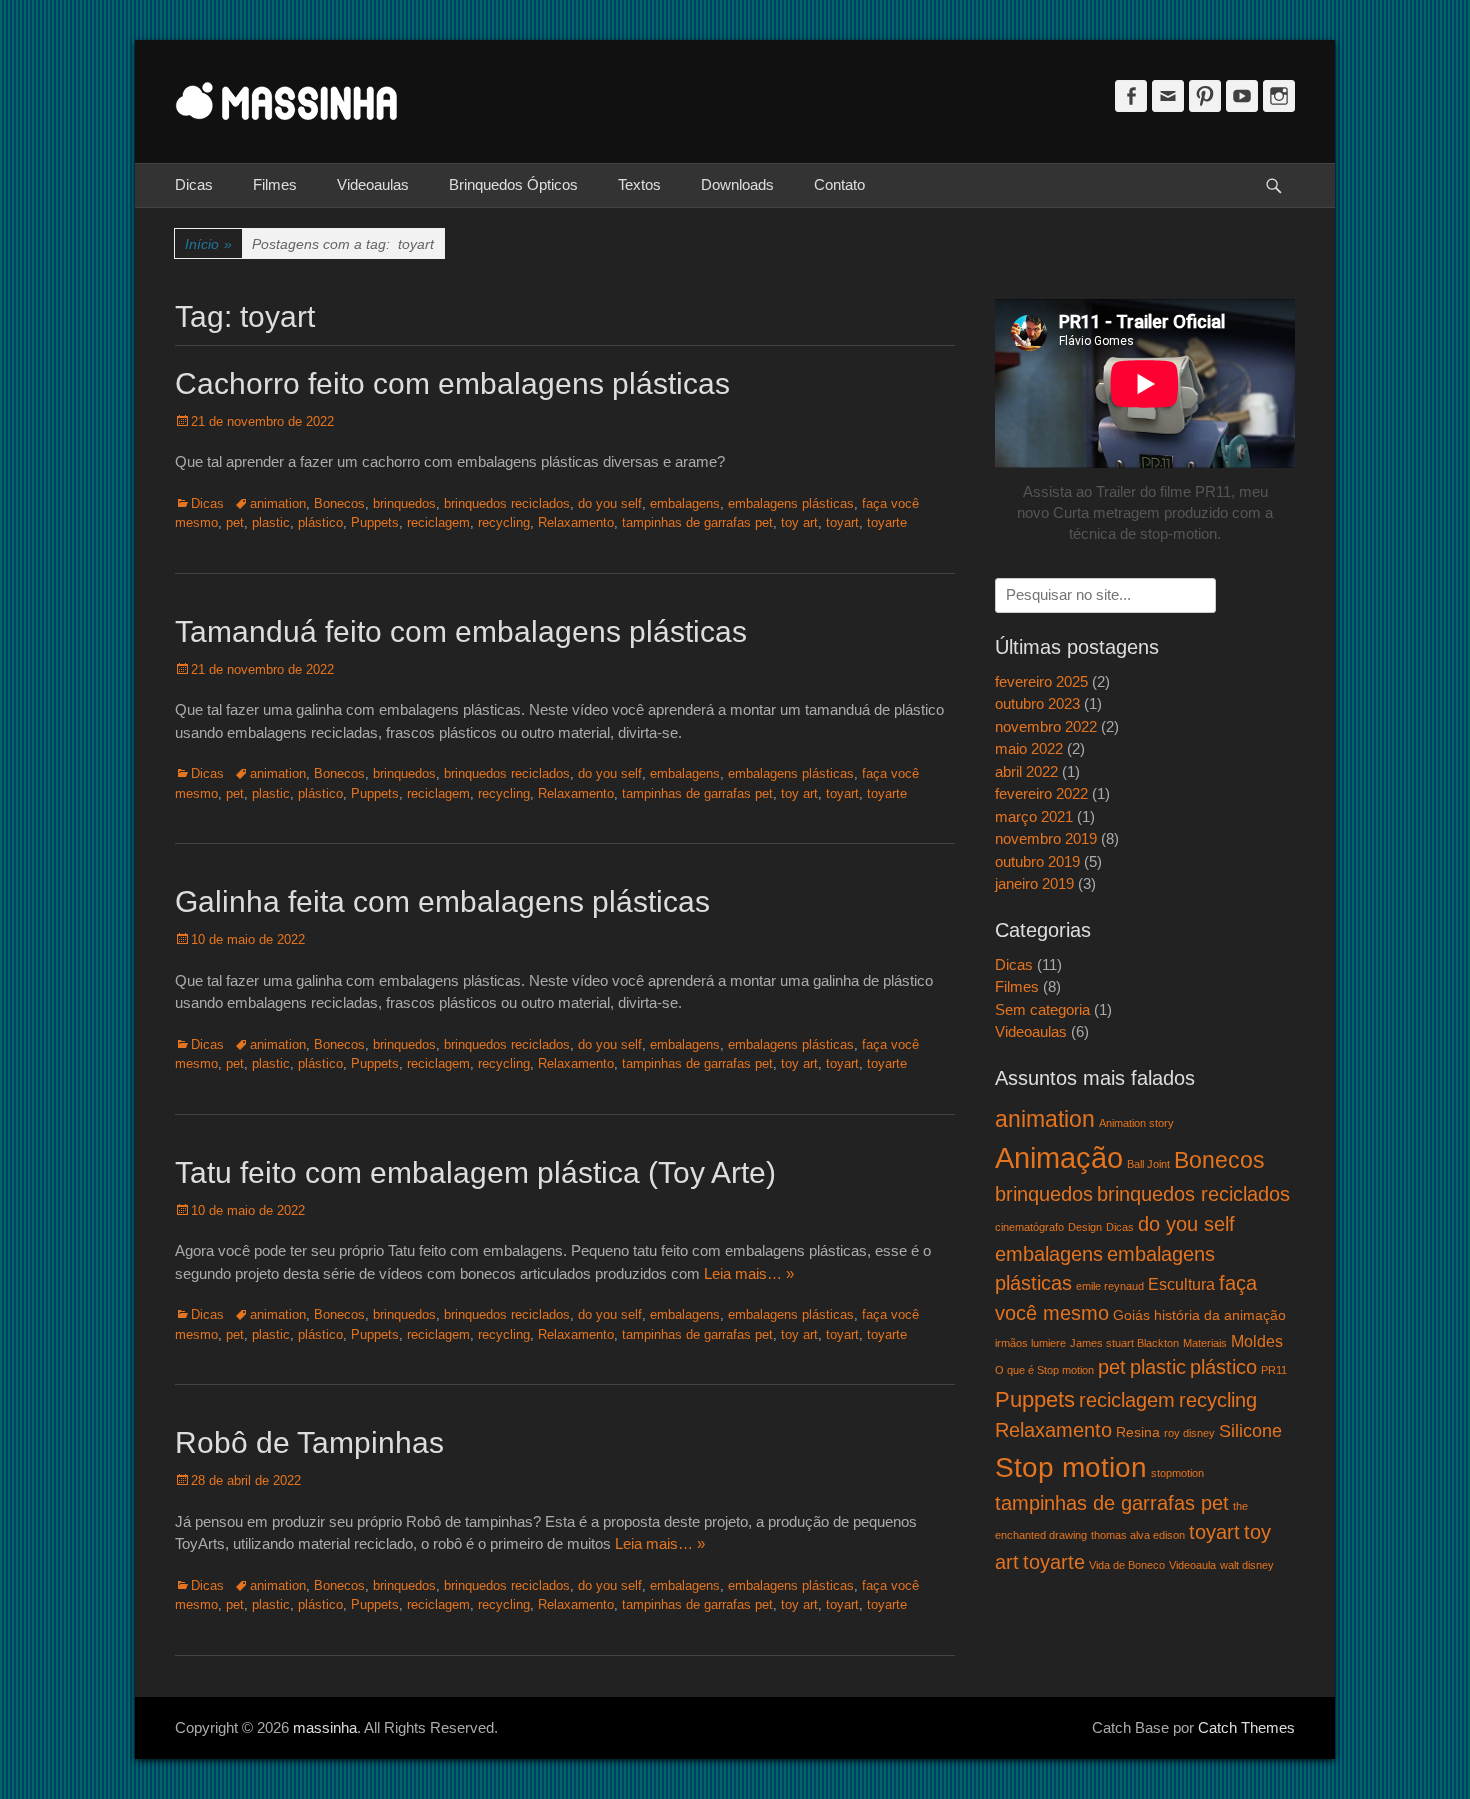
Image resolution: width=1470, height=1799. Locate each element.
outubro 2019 (1037, 861)
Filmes (275, 184)
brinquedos (404, 503)
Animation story (1136, 1123)
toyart (842, 522)
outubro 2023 (1037, 703)
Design (1085, 1227)
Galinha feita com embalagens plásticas (442, 901)
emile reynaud (1110, 1286)
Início (208, 244)
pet (235, 522)
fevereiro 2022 (1041, 793)
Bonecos (339, 503)
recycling (504, 522)
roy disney (1189, 1433)
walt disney (1247, 1565)
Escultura (1181, 1284)
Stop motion (1071, 1467)
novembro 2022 (1046, 726)
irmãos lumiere (1030, 1343)
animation (278, 503)
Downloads (737, 184)
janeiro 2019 (1034, 883)
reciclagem (438, 522)
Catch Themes (1246, 1727)
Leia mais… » (749, 1273)
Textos (639, 184)
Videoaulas (373, 184)
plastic (271, 522)
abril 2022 (1026, 771)
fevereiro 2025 (1041, 681)
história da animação (1220, 1315)
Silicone (1250, 1430)
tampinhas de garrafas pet (697, 522)
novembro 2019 (1046, 838)
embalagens (685, 503)
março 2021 (1034, 816)
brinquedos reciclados (507, 503)
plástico (320, 522)
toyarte (887, 522)
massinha (325, 1727)
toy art (799, 522)
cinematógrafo (1029, 1227)
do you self (610, 503)
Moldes (1257, 1341)
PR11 (1274, 1370)
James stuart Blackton (1124, 1343)
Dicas (194, 184)
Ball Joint (1148, 1164)
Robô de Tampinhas (309, 1442)
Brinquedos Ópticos (513, 184)
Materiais (1205, 1343)
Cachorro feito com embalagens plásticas (452, 383)
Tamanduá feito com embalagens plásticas (461, 631)
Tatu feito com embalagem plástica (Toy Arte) (475, 1172)
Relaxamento (576, 522)
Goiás (1131, 1315)
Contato (839, 184)
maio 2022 (1029, 748)
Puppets (375, 522)
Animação (1059, 1157)
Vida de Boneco (1127, 1565)
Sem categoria (1042, 1009)
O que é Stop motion (1044, 1370)
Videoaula (1192, 1565)
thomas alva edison (1138, 1535)
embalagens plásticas (791, 503)
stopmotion (1177, 1473)
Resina (1138, 1432)
